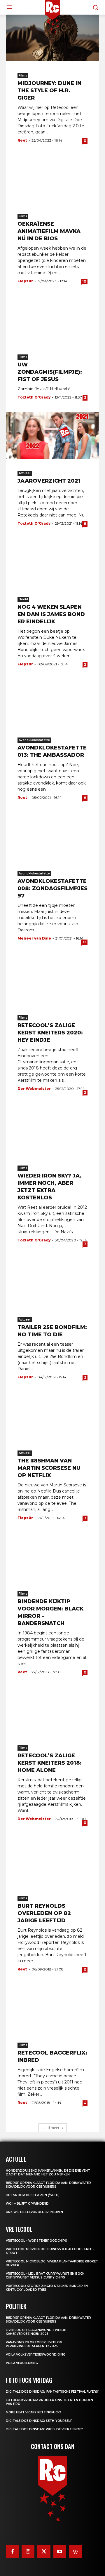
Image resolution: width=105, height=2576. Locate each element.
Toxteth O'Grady (34, 397)
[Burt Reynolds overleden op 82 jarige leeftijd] (52, 1861)
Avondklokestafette (34, 740)
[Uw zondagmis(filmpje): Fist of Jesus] (52, 319)
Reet (22, 140)
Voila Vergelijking (22, 2363)
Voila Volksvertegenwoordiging (36, 2355)
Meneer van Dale (34, 938)
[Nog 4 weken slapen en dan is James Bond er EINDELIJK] (52, 562)
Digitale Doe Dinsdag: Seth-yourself (39, 2421)
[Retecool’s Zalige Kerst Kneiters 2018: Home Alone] (52, 1710)
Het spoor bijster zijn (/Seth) (33, 2195)
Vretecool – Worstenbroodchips (36, 2241)
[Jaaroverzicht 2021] (52, 436)
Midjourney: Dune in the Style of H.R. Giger (49, 91)
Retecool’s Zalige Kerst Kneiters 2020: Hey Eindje (50, 1033)
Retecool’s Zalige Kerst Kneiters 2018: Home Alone (50, 1763)
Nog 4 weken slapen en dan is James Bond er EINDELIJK (51, 614)
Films (23, 75)
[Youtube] (60, 2552)
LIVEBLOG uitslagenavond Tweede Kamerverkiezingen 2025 (36, 2332)
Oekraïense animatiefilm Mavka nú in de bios (49, 231)
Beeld (23, 599)
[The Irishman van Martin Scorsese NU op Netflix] (52, 1415)
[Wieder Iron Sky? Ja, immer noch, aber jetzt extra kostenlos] (52, 1130)
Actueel (25, 473)
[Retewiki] (76, 2552)
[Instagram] (28, 2552)
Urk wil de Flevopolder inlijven (34, 2212)
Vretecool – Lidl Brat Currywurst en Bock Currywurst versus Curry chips (45, 2276)
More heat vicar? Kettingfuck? (34, 2412)
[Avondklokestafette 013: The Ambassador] (52, 702)
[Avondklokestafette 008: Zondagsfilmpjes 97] (52, 836)
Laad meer (51, 2128)
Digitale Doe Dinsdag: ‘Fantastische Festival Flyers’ (52, 2392)
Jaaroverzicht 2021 (49, 481)
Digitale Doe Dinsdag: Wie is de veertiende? (44, 2429)
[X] (44, 2552)
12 (84, 942)
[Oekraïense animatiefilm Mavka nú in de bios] (52, 179)
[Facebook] (12, 2552)
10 (84, 281)
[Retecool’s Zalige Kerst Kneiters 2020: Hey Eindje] (52, 980)
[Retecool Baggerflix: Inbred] (52, 2008)
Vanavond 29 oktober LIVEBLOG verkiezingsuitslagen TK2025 (34, 2344)
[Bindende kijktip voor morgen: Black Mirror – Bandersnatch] (52, 1556)
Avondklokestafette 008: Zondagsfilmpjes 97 (52, 888)
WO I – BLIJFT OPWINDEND (27, 2204)
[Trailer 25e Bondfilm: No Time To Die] (52, 1282)
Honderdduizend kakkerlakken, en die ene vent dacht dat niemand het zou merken (48, 2173)
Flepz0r (25, 281)
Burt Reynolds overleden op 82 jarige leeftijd (44, 1913)
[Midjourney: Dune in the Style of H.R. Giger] (52, 38)
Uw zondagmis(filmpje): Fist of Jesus (50, 372)
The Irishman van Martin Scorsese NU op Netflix (49, 1468)
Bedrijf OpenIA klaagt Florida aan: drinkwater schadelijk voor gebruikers (48, 2185)
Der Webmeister (34, 1089)
